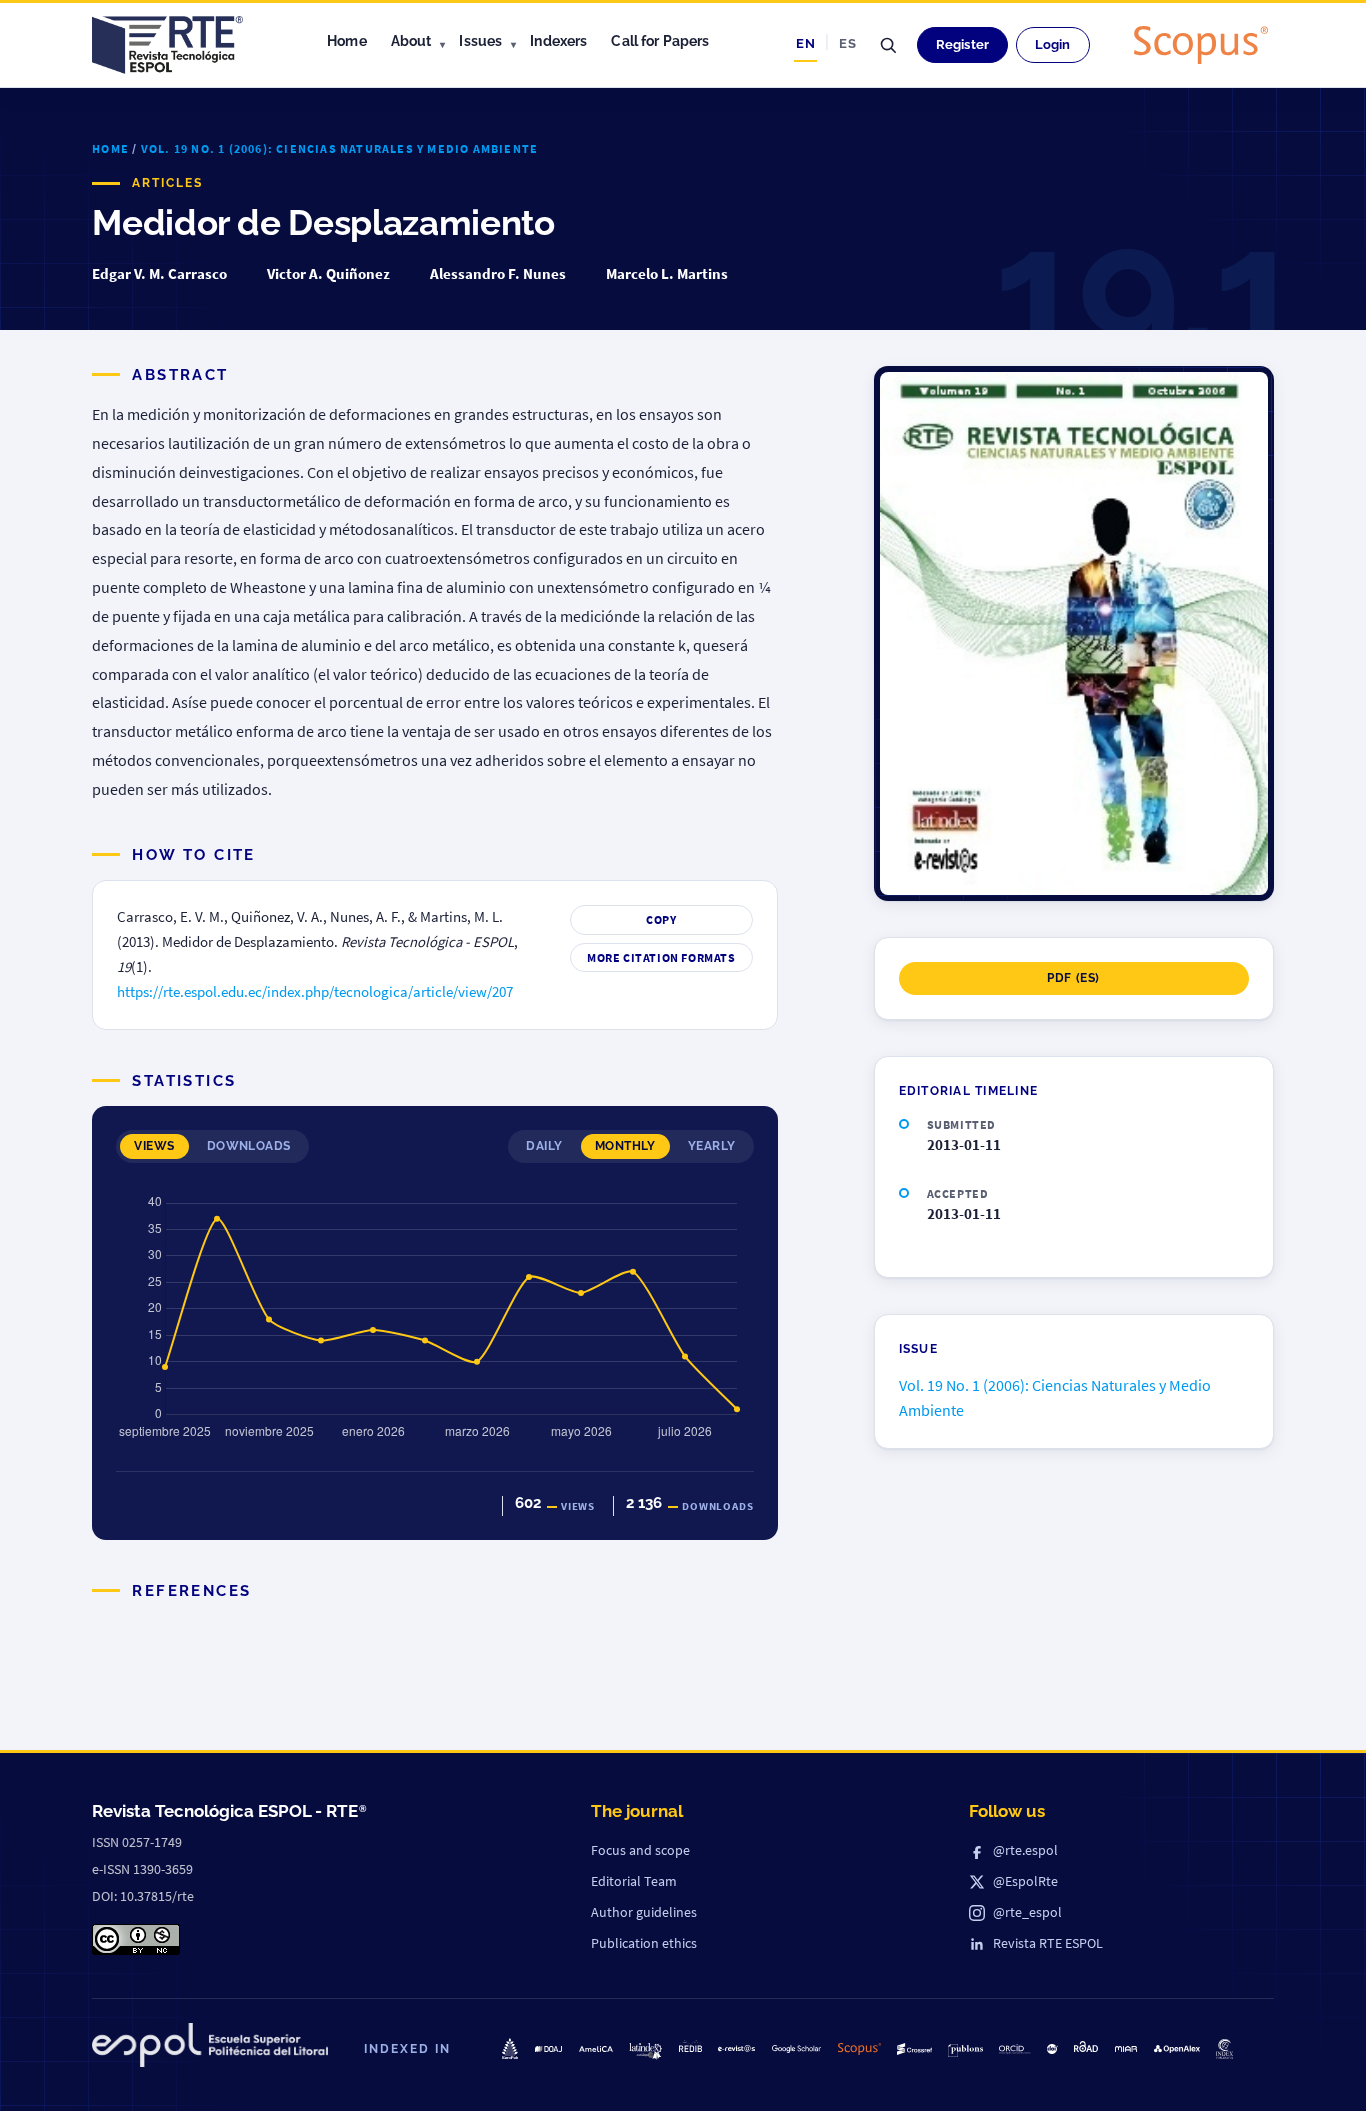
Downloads (249, 1146)
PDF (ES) (1073, 978)
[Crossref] (914, 2049)
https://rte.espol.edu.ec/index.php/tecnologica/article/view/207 (315, 992)
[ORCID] (1015, 2049)
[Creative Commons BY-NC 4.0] (136, 1939)
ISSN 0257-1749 (137, 1842)
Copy (661, 919)
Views (154, 1146)
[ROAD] (1086, 2046)
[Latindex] (645, 2051)
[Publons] (965, 2051)
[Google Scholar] (797, 2049)
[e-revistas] (736, 2048)
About (411, 41)
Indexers (558, 41)
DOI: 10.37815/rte (143, 1896)
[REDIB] (690, 2045)
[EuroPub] (510, 2048)
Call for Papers (660, 41)
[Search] (888, 45)
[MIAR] (1126, 2049)
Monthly (625, 1146)
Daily (544, 1146)
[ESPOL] (209, 2049)
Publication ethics (644, 1943)
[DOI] (1052, 2049)
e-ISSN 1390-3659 (142, 1869)
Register (962, 44)
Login (1053, 44)
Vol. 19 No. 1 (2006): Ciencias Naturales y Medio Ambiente (339, 148)
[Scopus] (1201, 45)
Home (347, 41)
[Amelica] (596, 2049)
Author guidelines (644, 1912)
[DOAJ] (549, 2049)
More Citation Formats (661, 957)
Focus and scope (640, 1850)
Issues (480, 41)
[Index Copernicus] (1224, 2049)
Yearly (712, 1146)
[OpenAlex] (1177, 2049)
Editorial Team (634, 1881)
